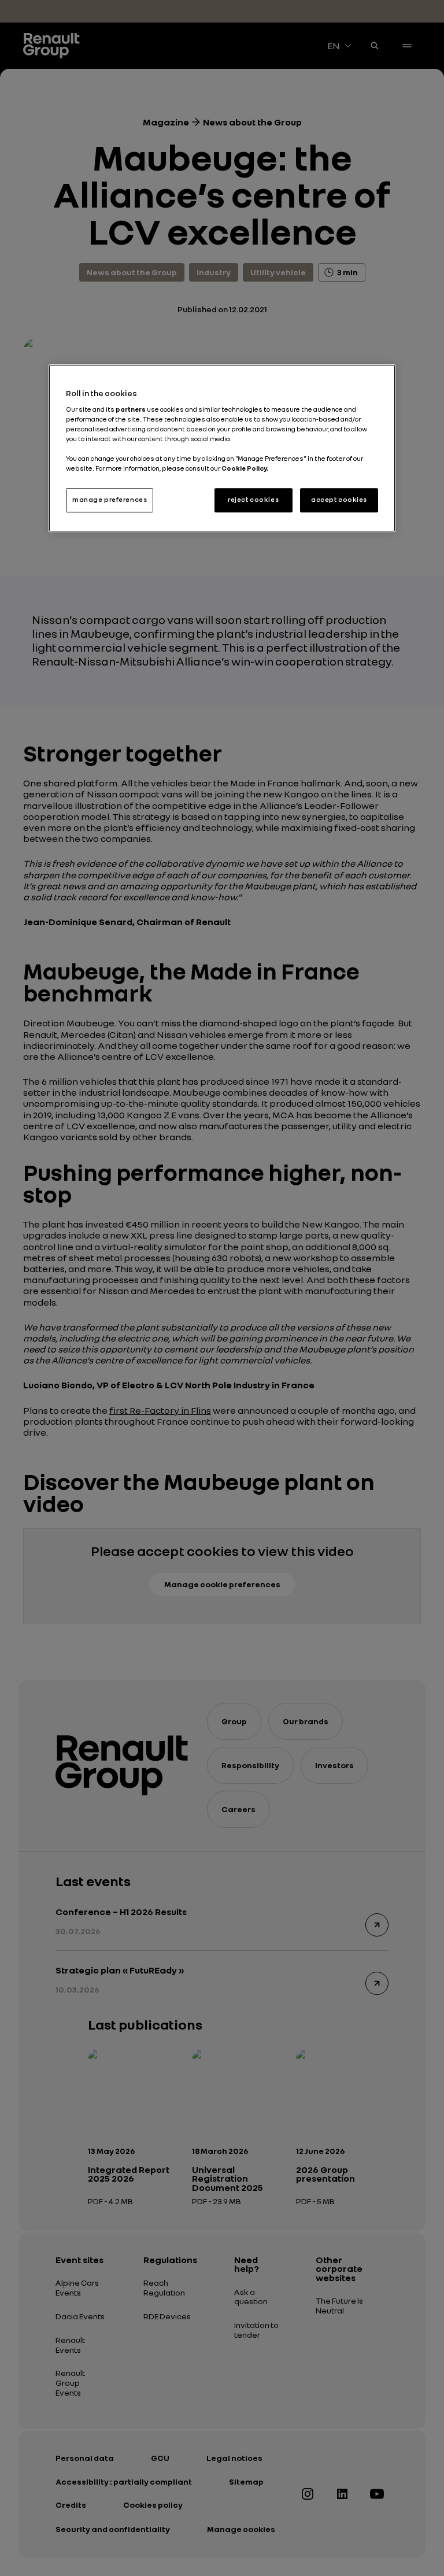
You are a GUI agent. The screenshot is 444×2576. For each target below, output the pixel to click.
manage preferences (110, 500)
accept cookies (339, 500)
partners (131, 409)
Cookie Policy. (245, 469)
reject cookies (253, 500)
